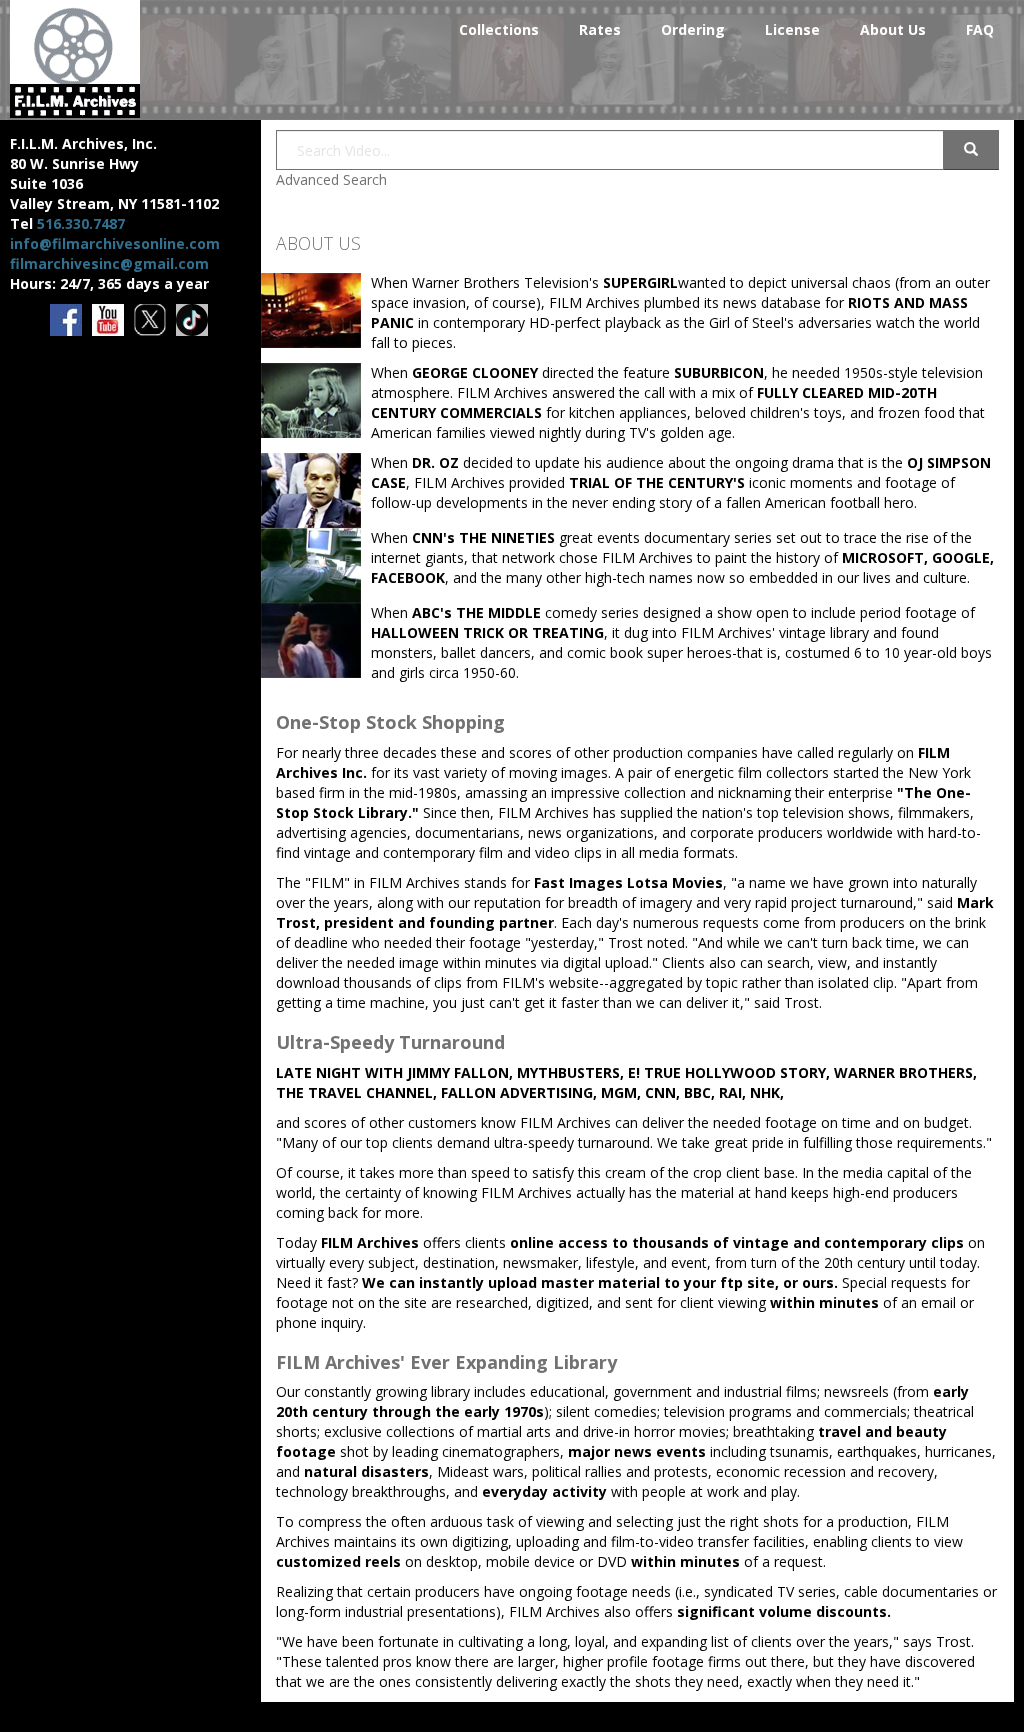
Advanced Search (331, 179)
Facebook (67, 321)
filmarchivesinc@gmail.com (109, 263)
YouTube (109, 321)
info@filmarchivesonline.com (115, 243)
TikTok (193, 321)
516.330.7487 (81, 223)
